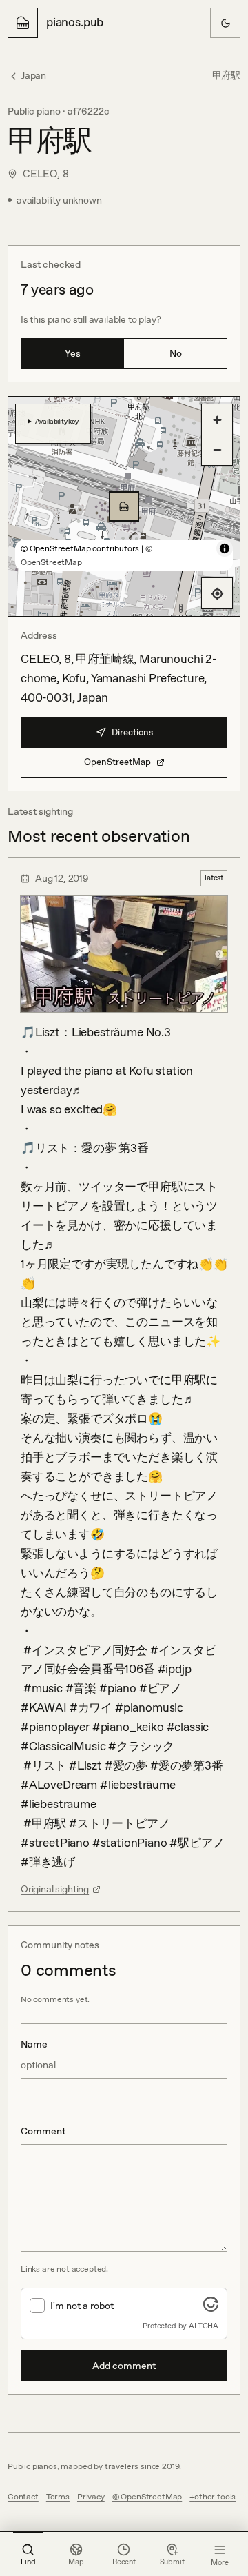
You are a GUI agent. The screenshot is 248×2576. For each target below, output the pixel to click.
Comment (43, 2131)
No (176, 353)
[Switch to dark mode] (225, 23)
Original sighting (55, 1889)
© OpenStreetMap (147, 2497)
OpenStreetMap (117, 762)
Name (38, 2054)
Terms (58, 2497)
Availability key (57, 421)
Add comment (124, 2366)
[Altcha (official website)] (211, 2308)
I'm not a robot (82, 2306)
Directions (132, 732)
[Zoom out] (217, 450)
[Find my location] (217, 593)
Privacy (91, 2497)
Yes (73, 353)
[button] (124, 506)
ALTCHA (204, 2326)
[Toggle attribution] (225, 548)
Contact (23, 2497)
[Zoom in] (217, 419)
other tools (215, 2497)
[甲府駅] (124, 506)
